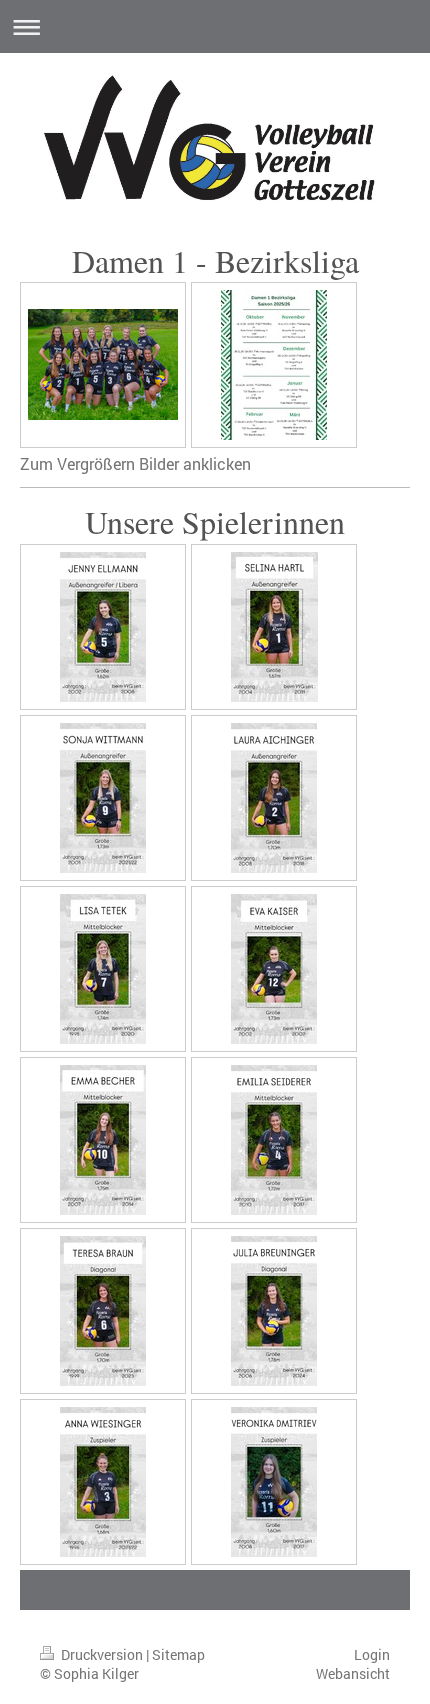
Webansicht (353, 1673)
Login (372, 1654)
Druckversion (102, 1654)
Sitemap (178, 1654)
